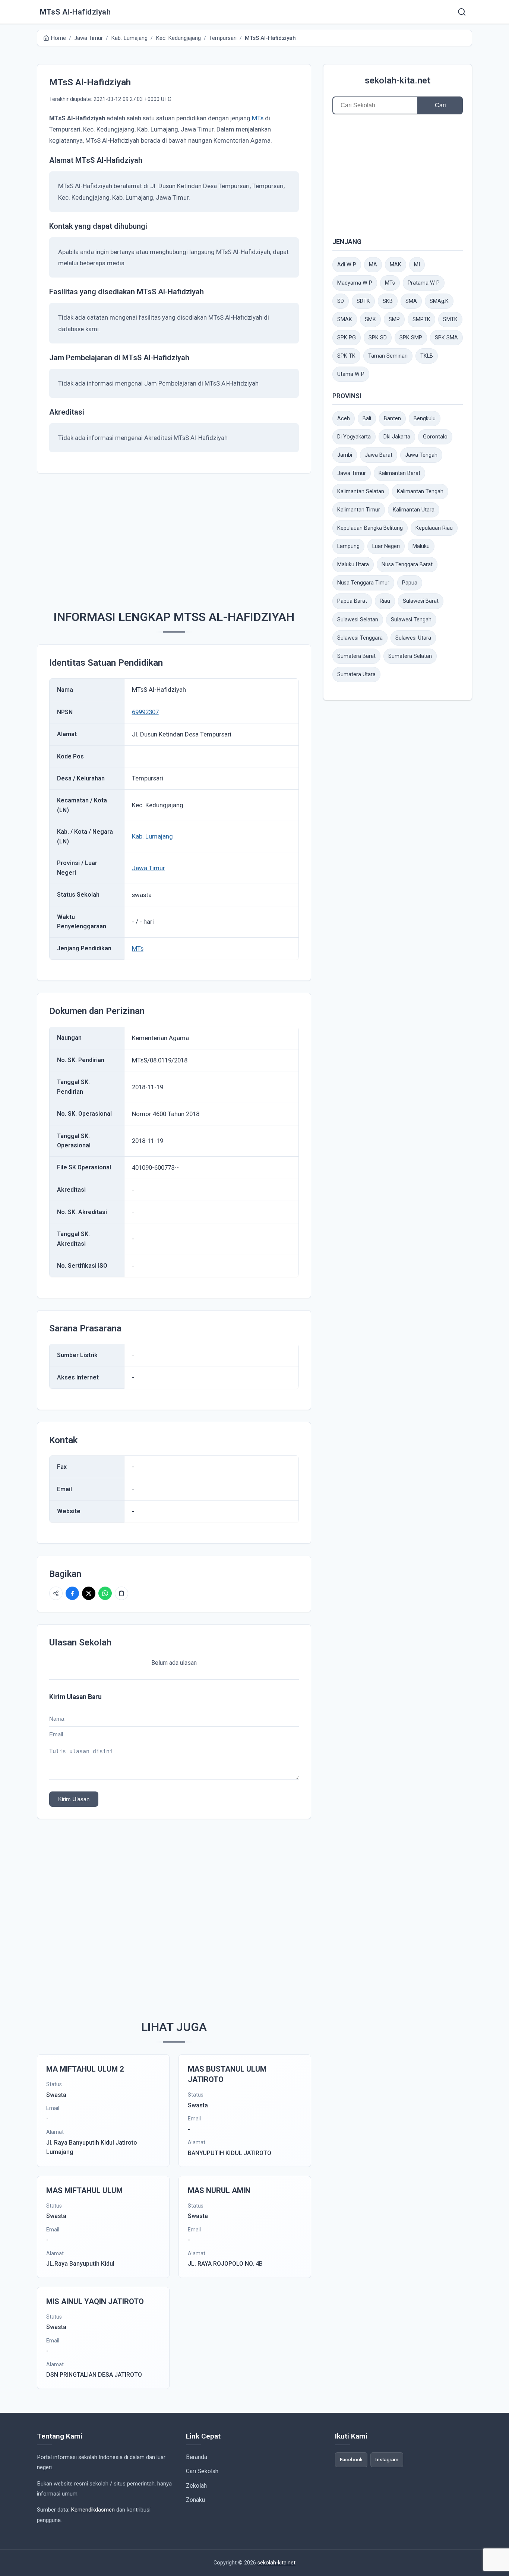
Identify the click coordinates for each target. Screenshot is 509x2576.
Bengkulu (425, 419)
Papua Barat (352, 601)
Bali (367, 419)
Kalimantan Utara (414, 510)
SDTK (363, 301)
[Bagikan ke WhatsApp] (105, 1593)
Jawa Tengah (421, 455)
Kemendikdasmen (93, 2510)
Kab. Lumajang (152, 836)
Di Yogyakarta (354, 437)
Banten (392, 419)
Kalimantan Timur (359, 510)
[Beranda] (462, 12)
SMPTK (421, 319)
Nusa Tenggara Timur (363, 583)
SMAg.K (439, 301)
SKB (388, 301)
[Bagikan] (56, 1593)
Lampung (348, 546)
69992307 (145, 712)
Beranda (197, 2457)
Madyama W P (355, 283)
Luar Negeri (386, 546)
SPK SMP (411, 338)
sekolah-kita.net (398, 80)
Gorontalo (435, 437)
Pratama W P (424, 283)
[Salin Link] (121, 1593)
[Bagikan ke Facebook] (72, 1593)
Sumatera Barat (356, 656)
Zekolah (196, 2486)
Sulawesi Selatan (358, 620)
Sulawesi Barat (421, 601)
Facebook (351, 2459)
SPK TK (346, 356)
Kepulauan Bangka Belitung (370, 528)
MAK (396, 265)
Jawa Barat (379, 455)
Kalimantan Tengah (420, 492)
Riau (385, 601)
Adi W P (347, 265)
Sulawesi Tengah (411, 620)
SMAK (345, 319)
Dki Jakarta (397, 437)
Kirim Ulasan (74, 1799)
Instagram (387, 2459)
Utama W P (351, 374)
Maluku (421, 546)
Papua (410, 583)
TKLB (427, 356)
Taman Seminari (388, 356)
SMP (394, 319)
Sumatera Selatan (410, 656)
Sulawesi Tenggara (360, 638)
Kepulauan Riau (434, 528)
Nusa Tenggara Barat (407, 565)
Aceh (344, 419)
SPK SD (378, 338)
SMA (411, 301)
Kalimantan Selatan (361, 492)
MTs (258, 118)
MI (417, 265)
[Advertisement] (174, 538)
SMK (370, 319)
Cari (440, 105)
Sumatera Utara (356, 674)
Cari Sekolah (202, 2471)
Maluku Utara (353, 565)
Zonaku (195, 2500)
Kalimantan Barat (399, 473)
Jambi (345, 455)
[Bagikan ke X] (89, 1593)
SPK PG (347, 338)
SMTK (450, 319)
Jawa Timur (148, 868)
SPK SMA (446, 338)
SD (341, 301)
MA (373, 265)
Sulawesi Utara (413, 638)
